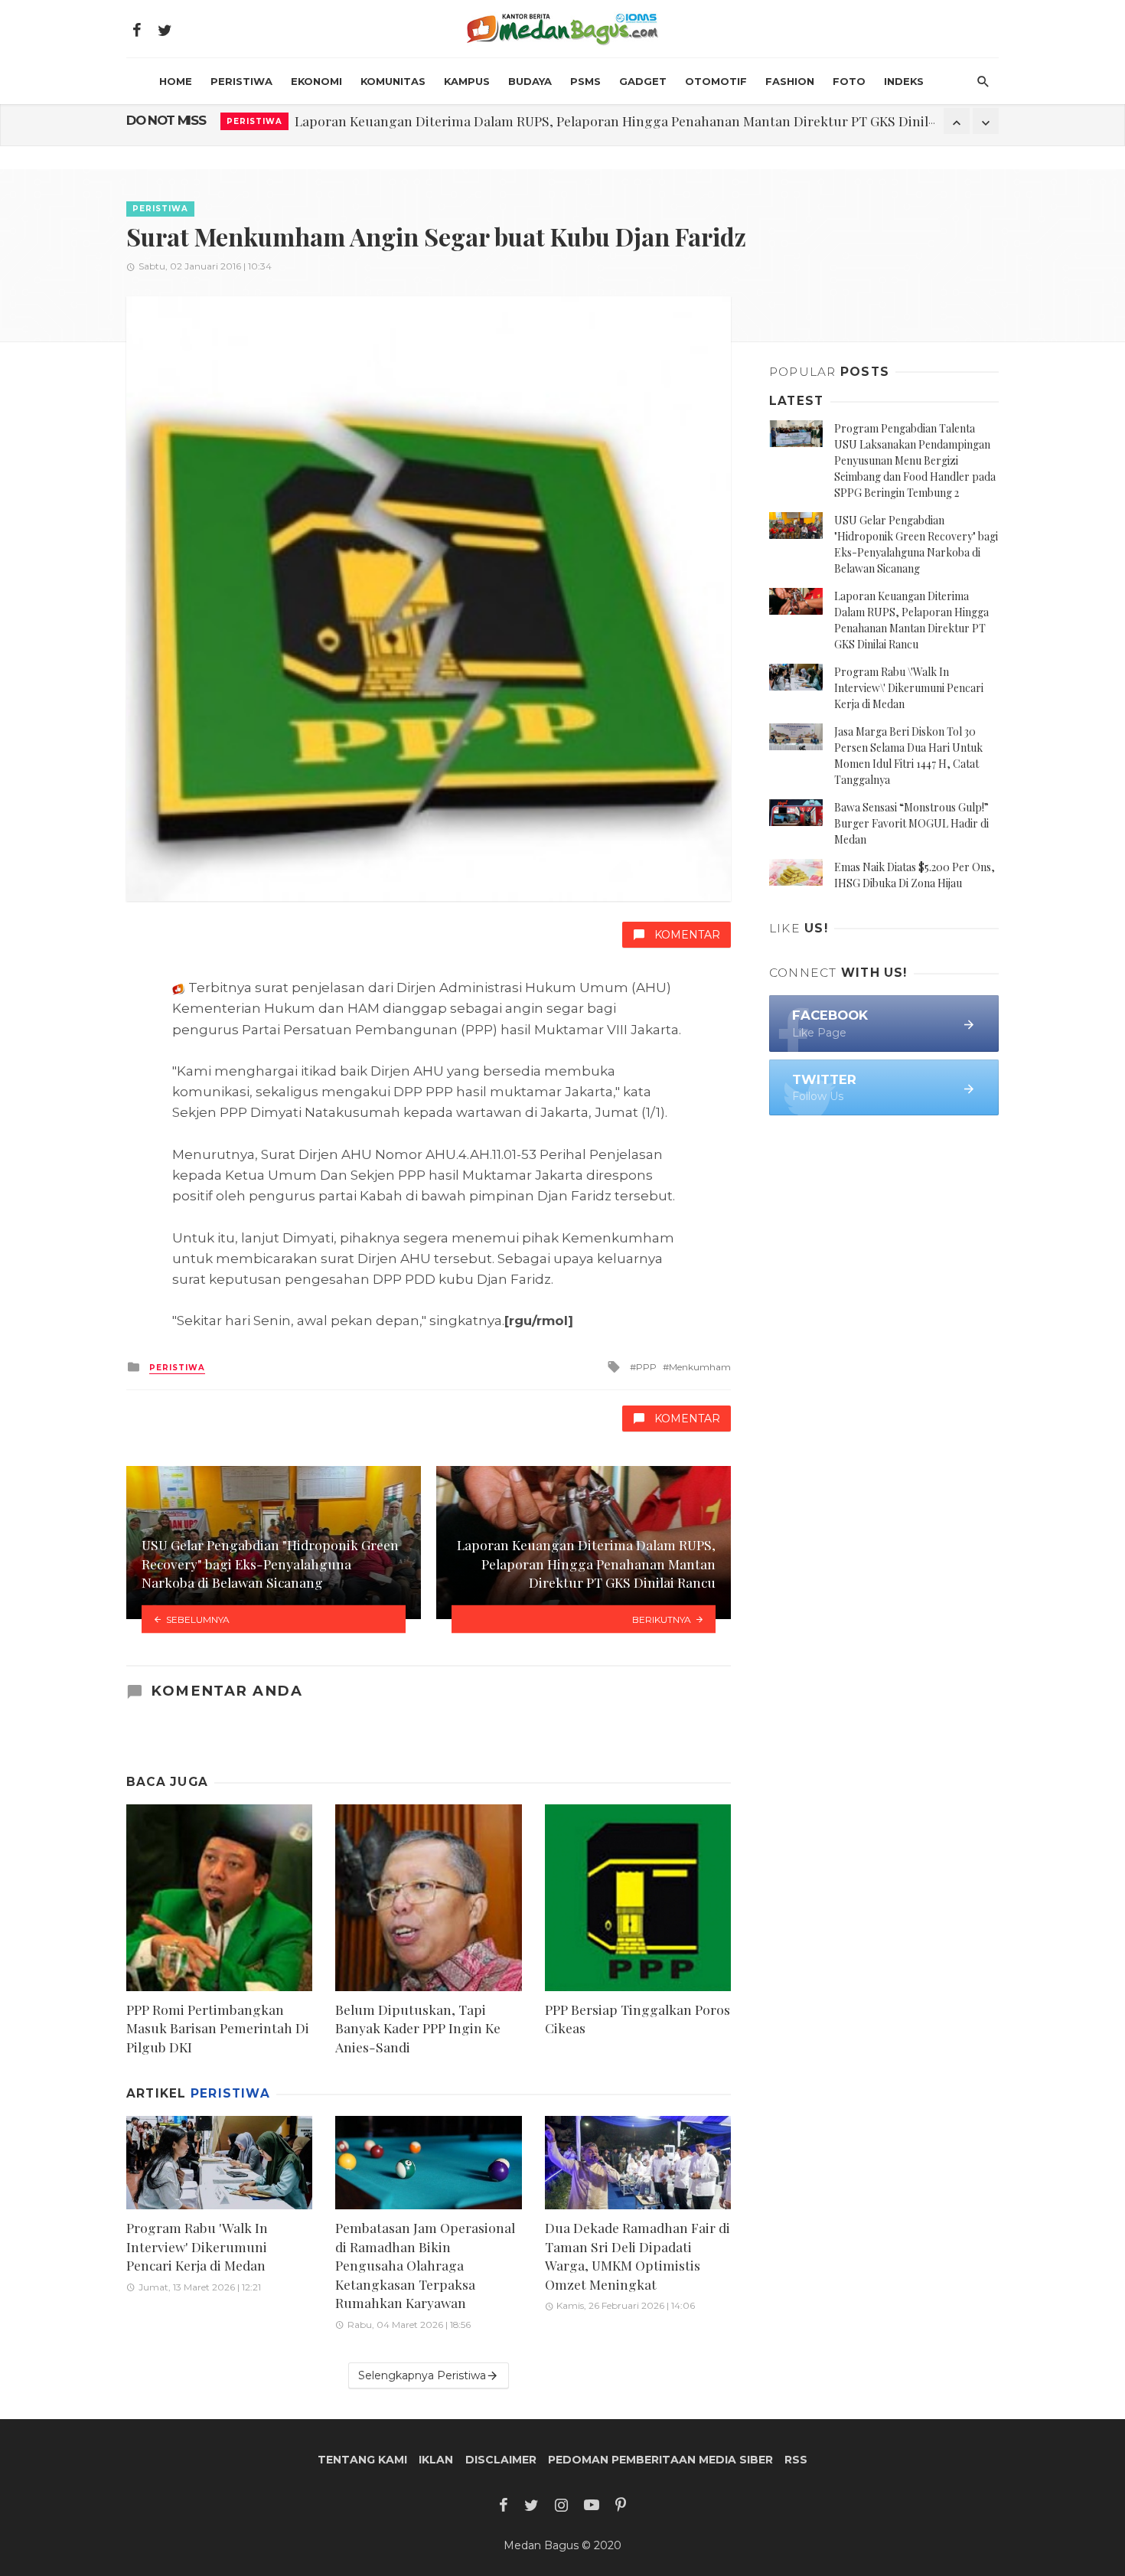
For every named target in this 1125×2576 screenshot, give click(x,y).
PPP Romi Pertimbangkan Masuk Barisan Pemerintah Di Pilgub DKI (218, 2028)
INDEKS (904, 81)
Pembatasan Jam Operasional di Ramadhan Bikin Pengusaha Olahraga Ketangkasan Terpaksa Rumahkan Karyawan (425, 2265)
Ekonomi (316, 81)
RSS (796, 2460)
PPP (646, 1367)
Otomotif (716, 81)
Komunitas (393, 81)
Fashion (790, 81)
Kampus (467, 81)
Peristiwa (241, 81)
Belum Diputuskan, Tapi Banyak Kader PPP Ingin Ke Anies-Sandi (418, 2028)
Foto (849, 81)
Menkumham (700, 1367)
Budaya (530, 81)
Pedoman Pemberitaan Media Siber (660, 2460)
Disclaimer (501, 2460)
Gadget (643, 81)
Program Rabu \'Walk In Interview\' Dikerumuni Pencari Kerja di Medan (909, 688)
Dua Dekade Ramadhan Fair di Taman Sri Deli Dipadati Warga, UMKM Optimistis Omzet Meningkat (637, 2256)
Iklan (436, 2460)
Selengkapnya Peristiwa (422, 2375)
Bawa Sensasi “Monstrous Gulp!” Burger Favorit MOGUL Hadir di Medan (911, 823)
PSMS (585, 81)
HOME (176, 81)
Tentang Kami (362, 2460)
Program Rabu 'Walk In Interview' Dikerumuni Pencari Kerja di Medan (509, 121)
